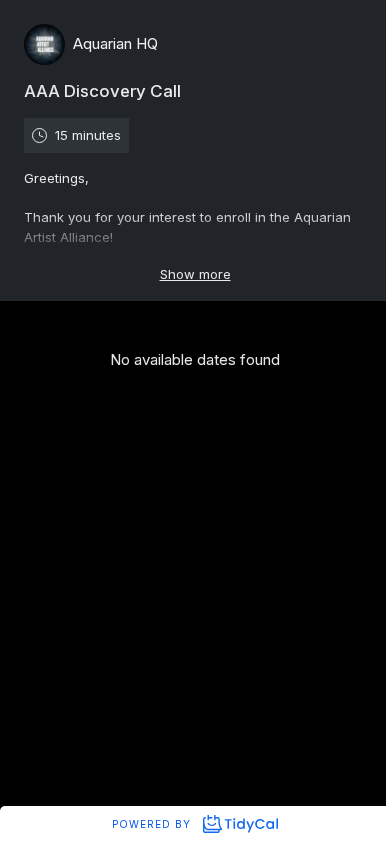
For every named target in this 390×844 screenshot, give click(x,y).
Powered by (153, 824)
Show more (195, 274)
